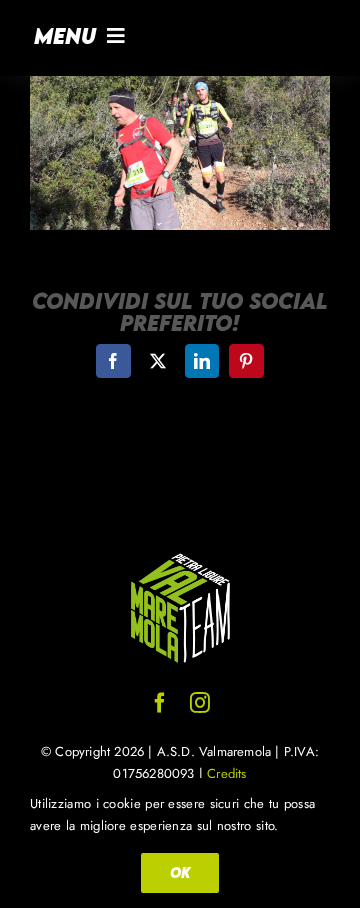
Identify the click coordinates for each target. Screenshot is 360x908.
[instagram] (200, 703)
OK (180, 872)
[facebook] (160, 703)
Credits (226, 773)
